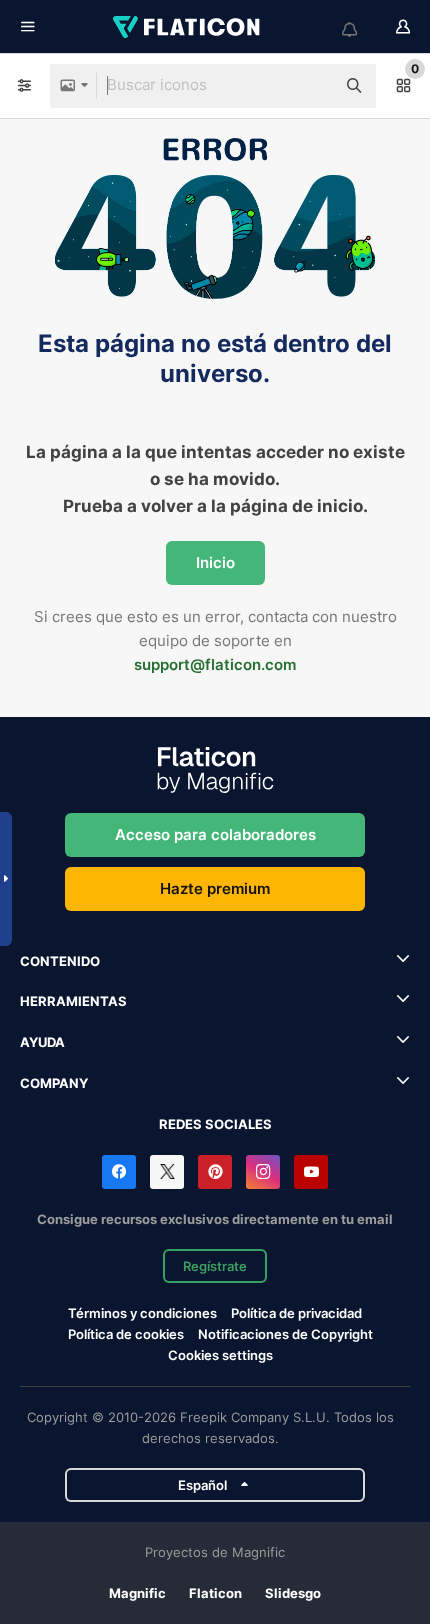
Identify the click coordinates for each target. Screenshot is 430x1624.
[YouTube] (311, 1172)
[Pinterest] (215, 1172)
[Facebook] (119, 1172)
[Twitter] (167, 1172)
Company (54, 1083)
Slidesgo (293, 1593)
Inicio (215, 562)
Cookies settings (220, 1355)
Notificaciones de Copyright (285, 1334)
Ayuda (42, 1042)
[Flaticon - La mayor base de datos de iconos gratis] (188, 27)
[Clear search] (310, 86)
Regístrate (215, 1266)
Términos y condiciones (142, 1313)
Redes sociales (215, 1124)
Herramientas (73, 1001)
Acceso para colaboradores (215, 834)
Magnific (137, 1593)
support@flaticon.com (215, 664)
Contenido (60, 961)
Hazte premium (215, 888)
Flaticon (215, 1593)
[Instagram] (263, 1172)
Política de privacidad (296, 1313)
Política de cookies (126, 1334)
